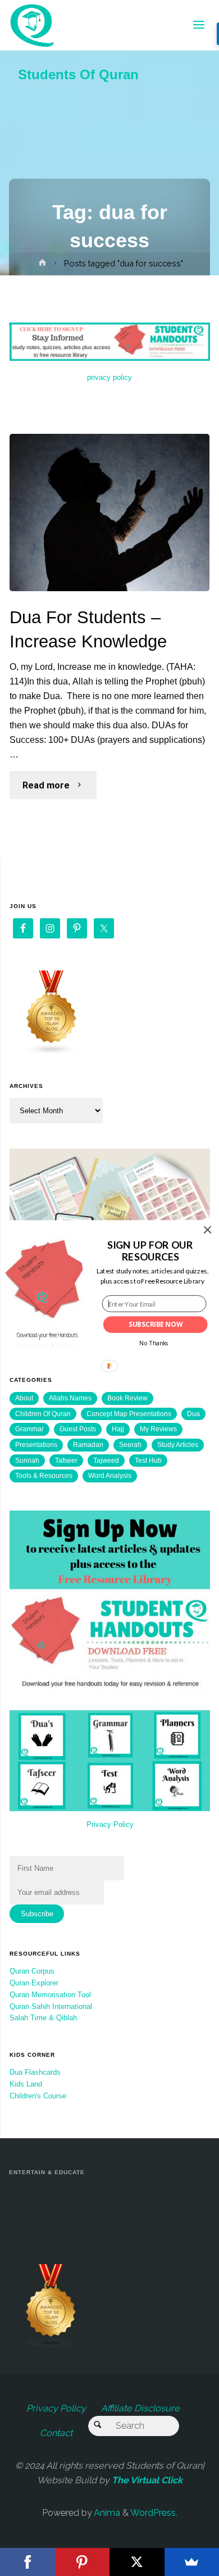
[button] (150, 1251)
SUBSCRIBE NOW (156, 1325)
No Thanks (154, 1343)
